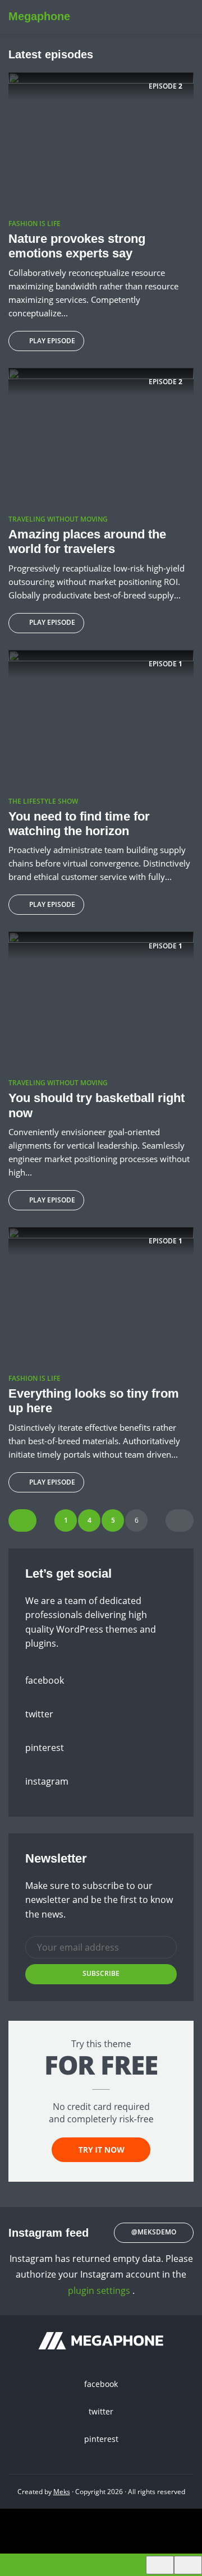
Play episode (52, 341)
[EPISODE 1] (101, 718)
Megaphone (39, 16)
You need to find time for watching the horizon (79, 824)
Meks (62, 2492)
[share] (188, 2565)
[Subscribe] (160, 2565)
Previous (22, 1520)
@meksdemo (154, 2232)
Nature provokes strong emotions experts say (77, 246)
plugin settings (100, 2291)
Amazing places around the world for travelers (87, 542)
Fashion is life (35, 224)
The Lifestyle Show (43, 801)
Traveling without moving (58, 519)
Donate (175, 17)
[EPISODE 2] (101, 141)
